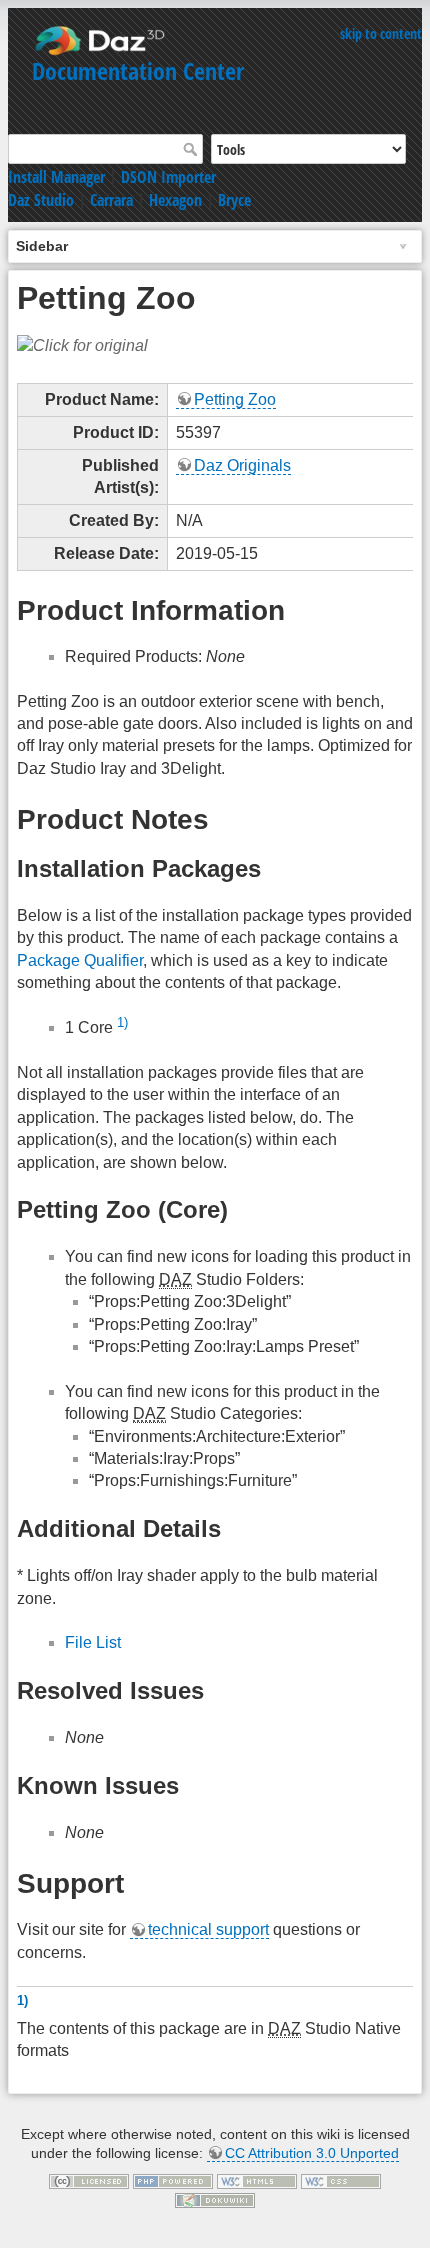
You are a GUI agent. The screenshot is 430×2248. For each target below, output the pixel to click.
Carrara (111, 200)
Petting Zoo (235, 399)
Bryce (234, 200)
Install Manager (56, 177)
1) (122, 1022)
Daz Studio (41, 200)
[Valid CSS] (341, 2180)
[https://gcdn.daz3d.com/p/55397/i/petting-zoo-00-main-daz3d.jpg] (82, 344)
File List (93, 1642)
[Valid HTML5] (257, 2180)
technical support (208, 1929)
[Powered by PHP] (173, 2180)
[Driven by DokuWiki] (215, 2199)
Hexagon (175, 200)
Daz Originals (242, 465)
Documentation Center (138, 70)
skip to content (381, 33)
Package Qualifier (80, 960)
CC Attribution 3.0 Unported (312, 2153)
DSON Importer (168, 177)
